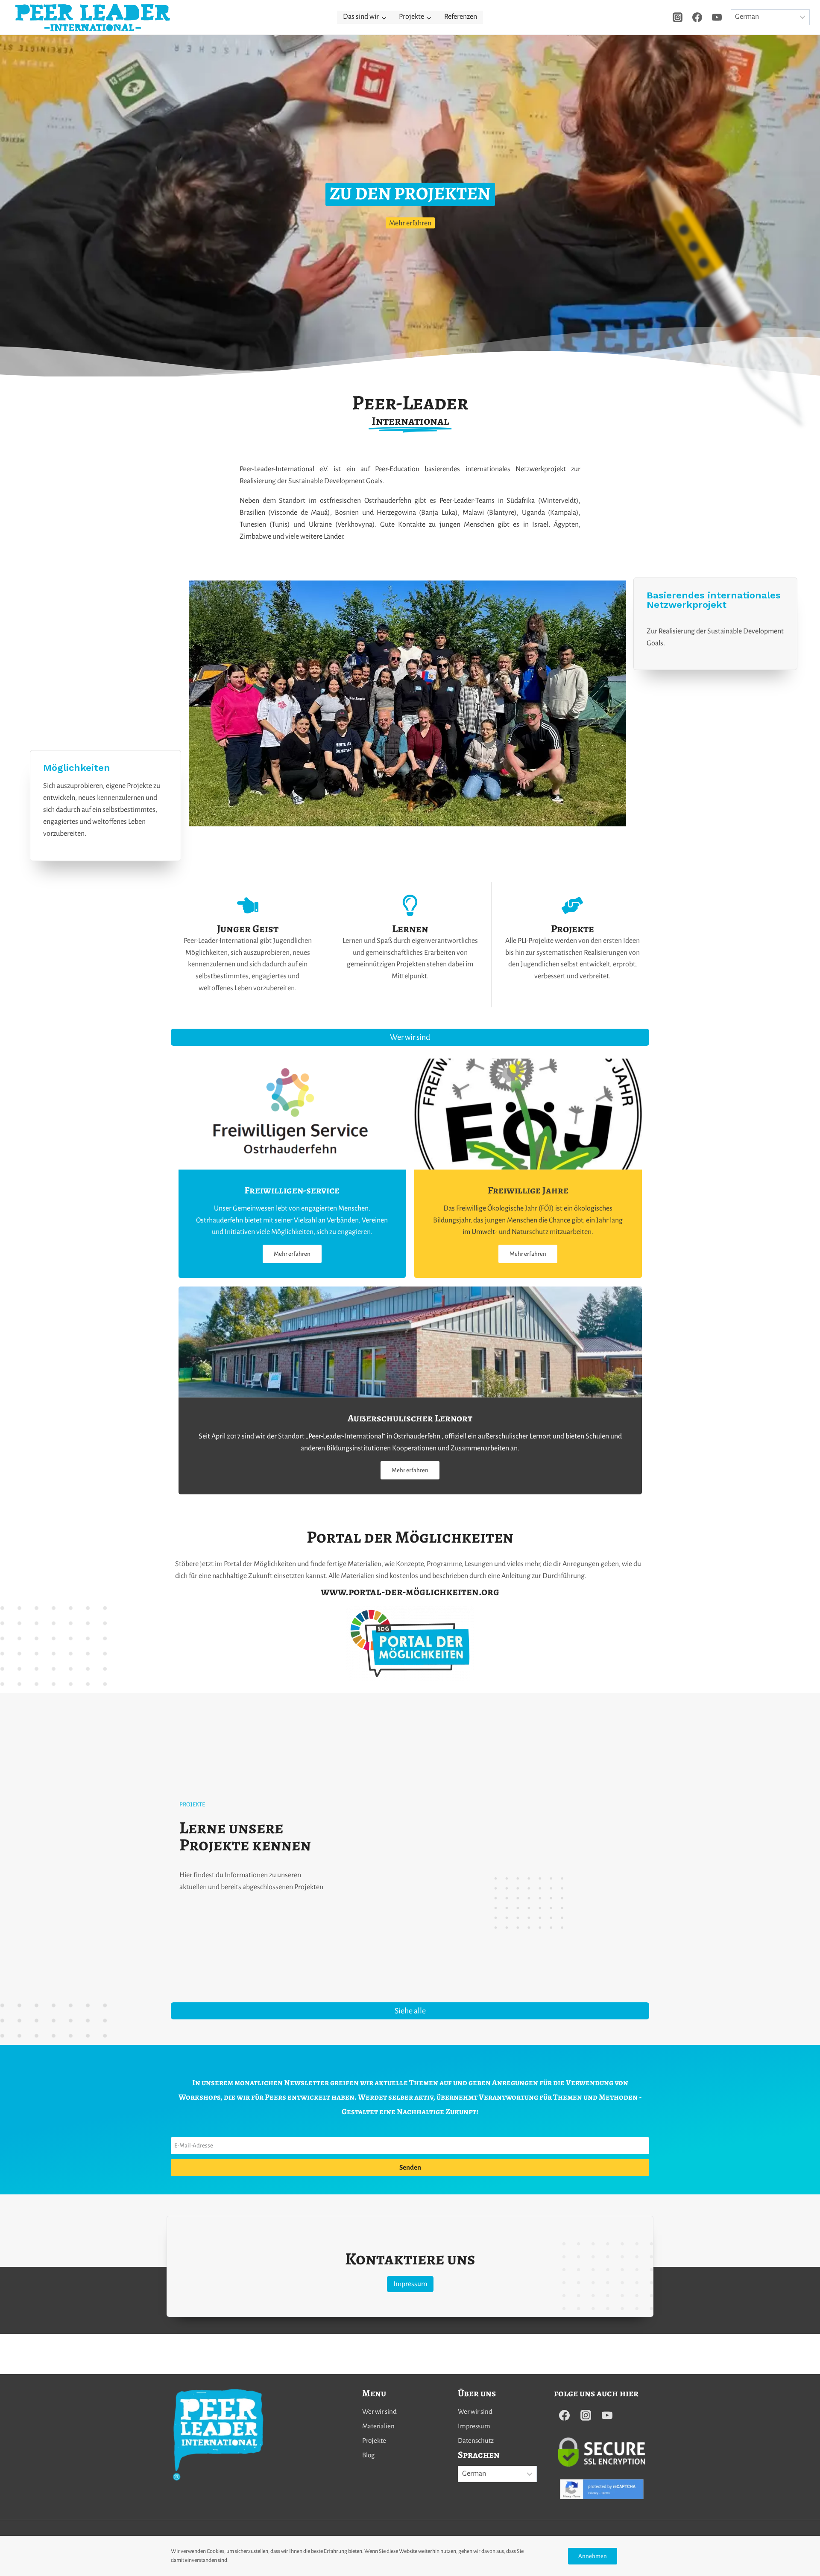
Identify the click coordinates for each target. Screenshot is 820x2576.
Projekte (374, 2440)
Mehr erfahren (410, 224)
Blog (368, 2455)
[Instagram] (677, 17)
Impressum (474, 2426)
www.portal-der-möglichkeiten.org (410, 1592)
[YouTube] (717, 17)
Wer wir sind (379, 2411)
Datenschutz (476, 2440)
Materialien (378, 2426)
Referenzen (461, 17)
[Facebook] (697, 17)
